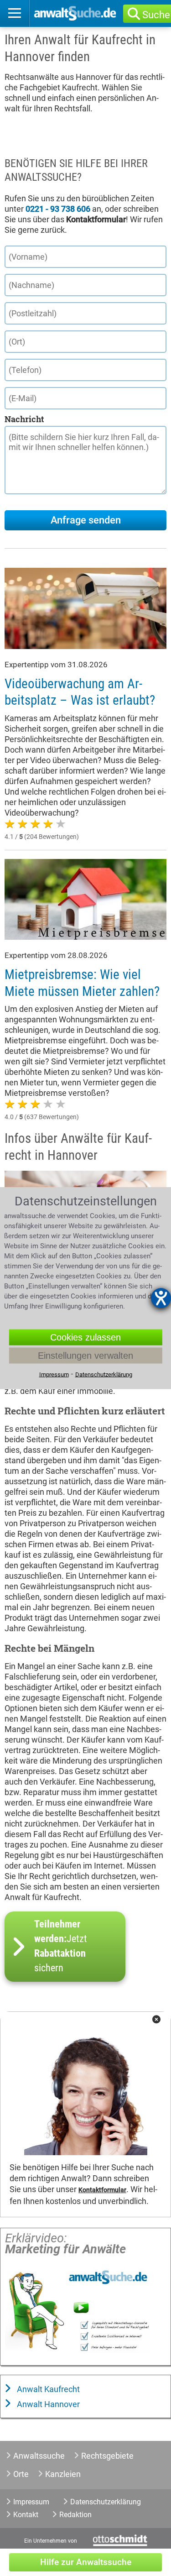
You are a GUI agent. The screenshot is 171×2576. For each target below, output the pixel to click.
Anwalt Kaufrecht (47, 2389)
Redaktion (75, 2515)
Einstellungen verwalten (85, 1356)
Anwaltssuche (39, 2456)
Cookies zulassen (85, 1337)
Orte (21, 2474)
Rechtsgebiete (107, 2456)
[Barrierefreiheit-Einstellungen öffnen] (161, 1298)
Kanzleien (63, 2474)
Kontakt (26, 2515)
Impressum (31, 2502)
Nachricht (24, 419)
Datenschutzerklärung (106, 2502)
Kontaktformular (102, 2190)
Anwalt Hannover (47, 2404)
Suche (156, 15)
